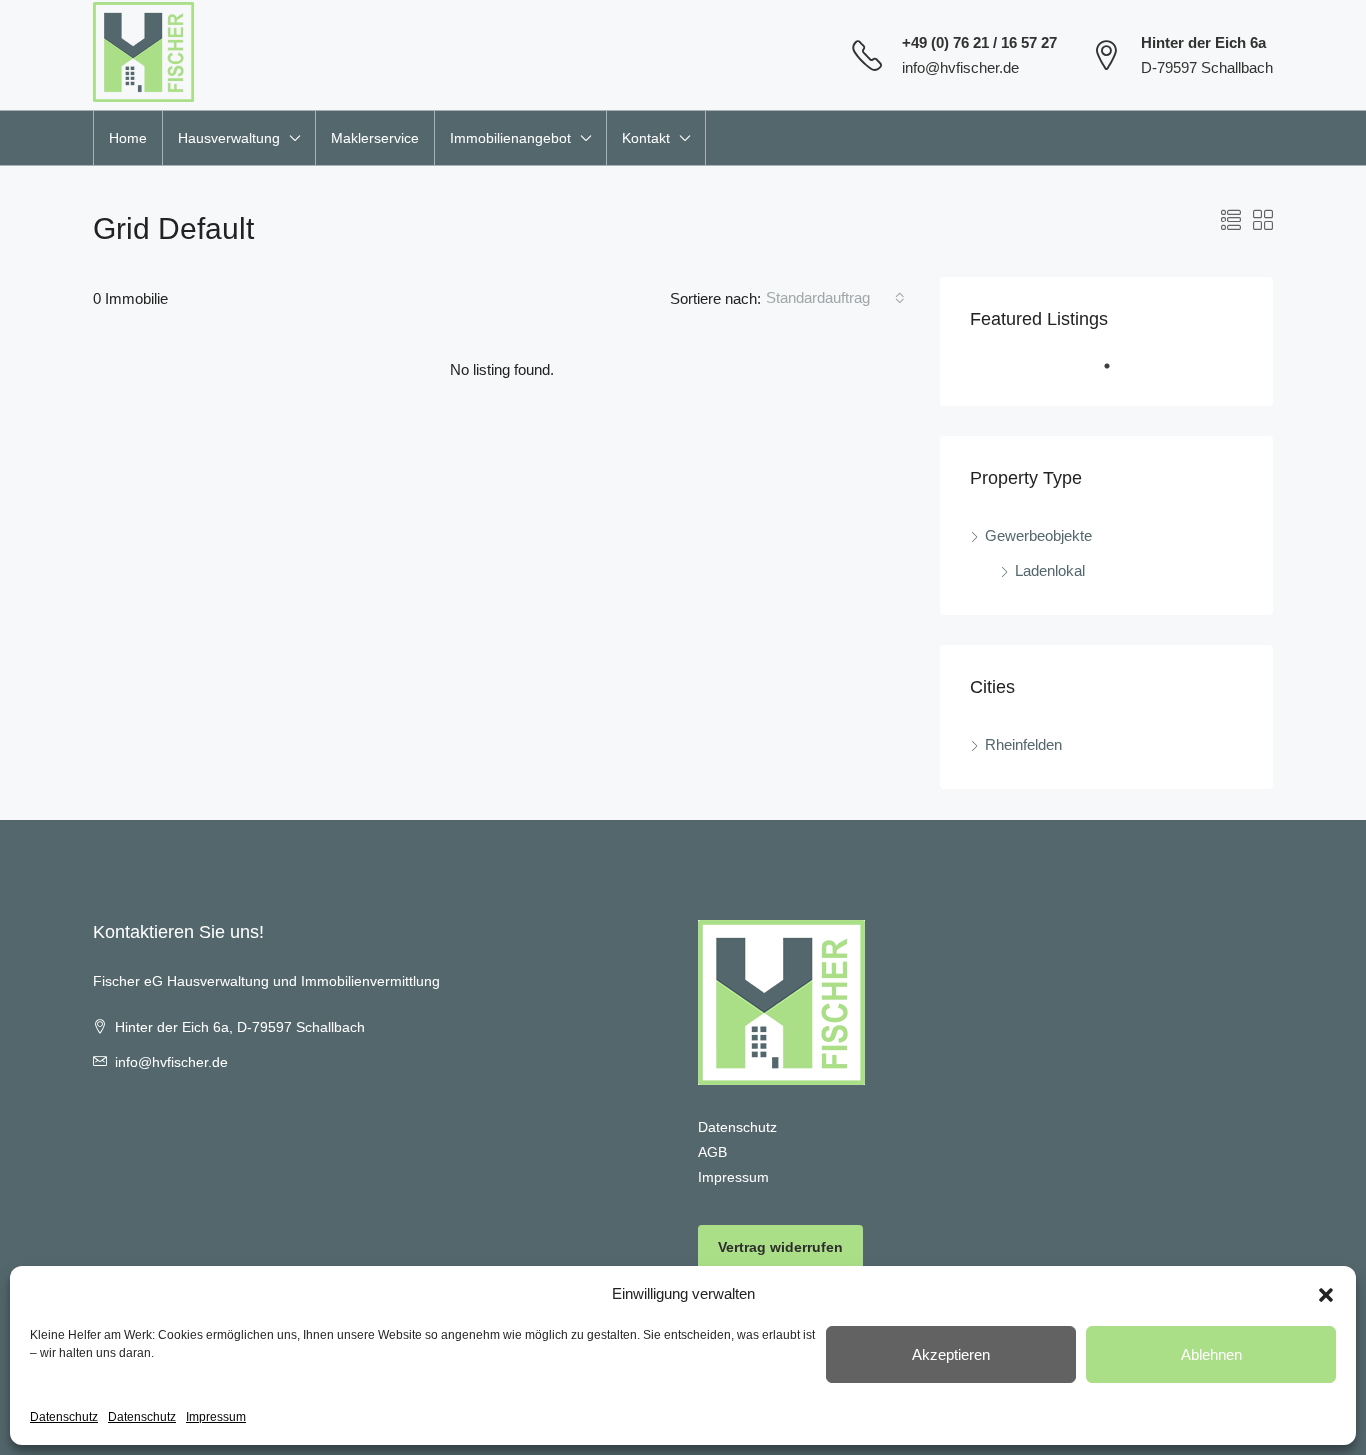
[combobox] (835, 298)
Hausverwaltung (229, 138)
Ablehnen (1211, 1354)
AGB (712, 1152)
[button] (1326, 1294)
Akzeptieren (951, 1354)
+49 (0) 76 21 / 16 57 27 (979, 42)
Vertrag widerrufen (780, 1247)
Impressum (216, 1417)
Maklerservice (375, 138)
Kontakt (646, 138)
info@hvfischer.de (960, 67)
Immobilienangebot (510, 138)
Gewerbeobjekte (1038, 535)
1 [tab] (1117, 374)
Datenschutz (64, 1417)
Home (128, 138)
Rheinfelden (1023, 744)
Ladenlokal (1050, 570)
